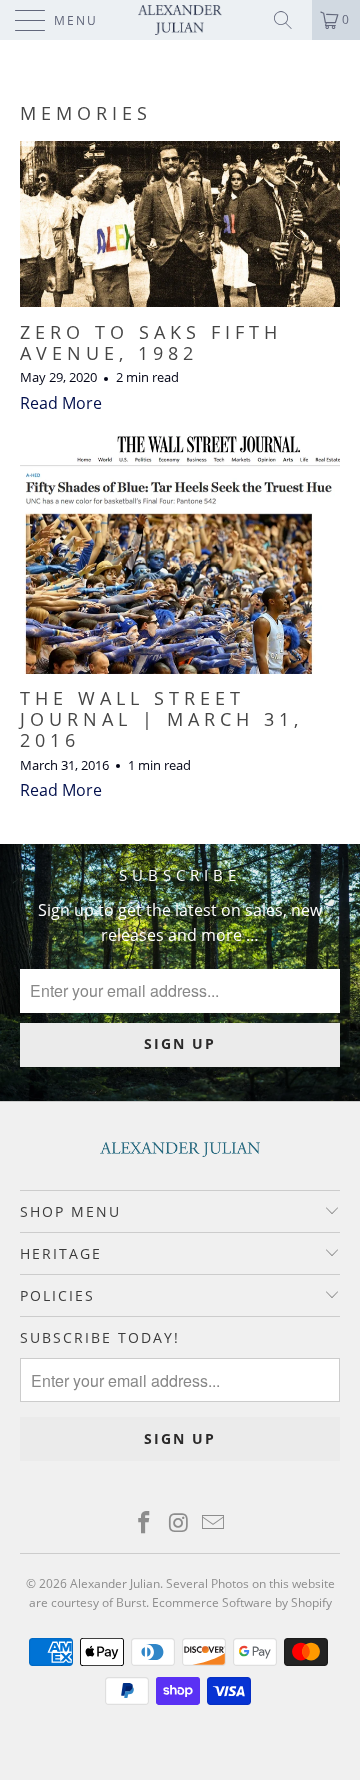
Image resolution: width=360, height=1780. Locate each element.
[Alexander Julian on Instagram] (179, 1523)
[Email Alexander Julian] (214, 1523)
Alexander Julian (115, 1583)
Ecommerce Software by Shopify (242, 1602)
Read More (61, 403)
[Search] (290, 20)
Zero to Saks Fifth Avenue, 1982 (151, 342)
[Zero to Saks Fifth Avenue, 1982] (180, 224)
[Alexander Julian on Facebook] (144, 1523)
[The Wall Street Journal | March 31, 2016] (180, 552)
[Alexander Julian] (180, 20)
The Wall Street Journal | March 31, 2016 (161, 719)
